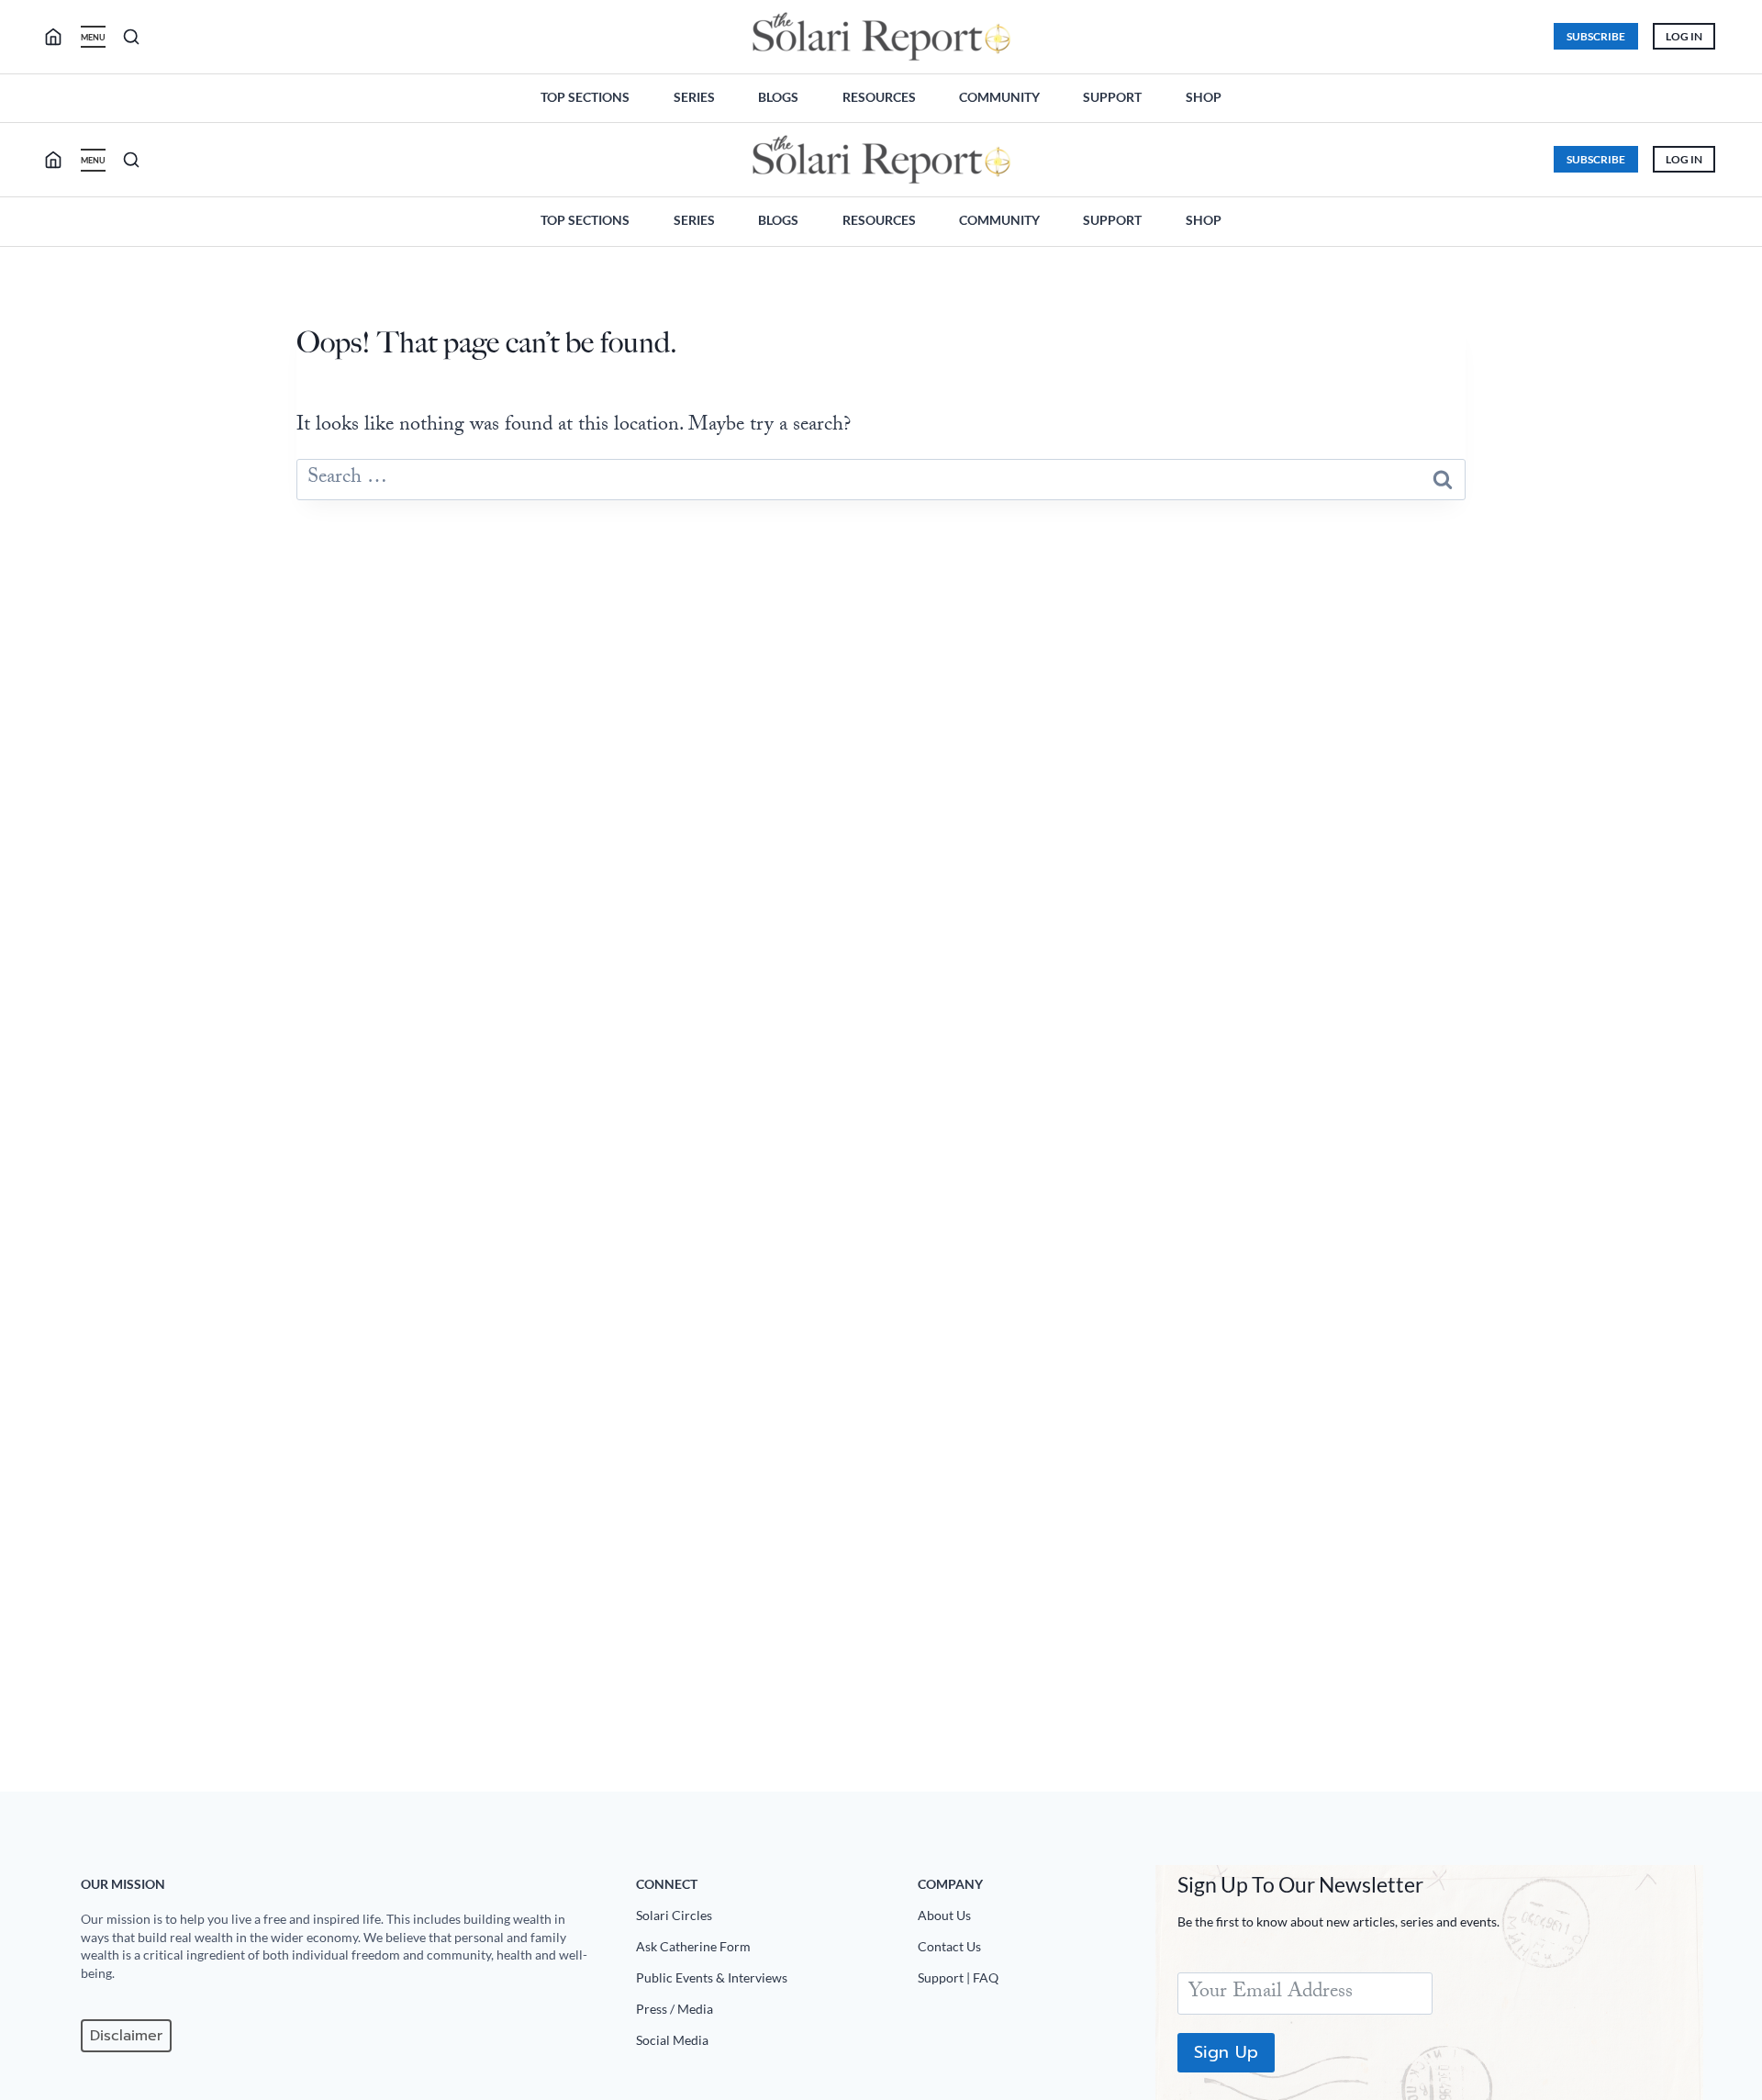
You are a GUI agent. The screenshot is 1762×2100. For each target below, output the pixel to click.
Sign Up (1226, 2052)
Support (1112, 97)
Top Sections (585, 97)
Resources (879, 97)
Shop (1204, 97)
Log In (1684, 36)
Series (694, 97)
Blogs (778, 97)
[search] (61, 37)
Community (999, 97)
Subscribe (1596, 36)
